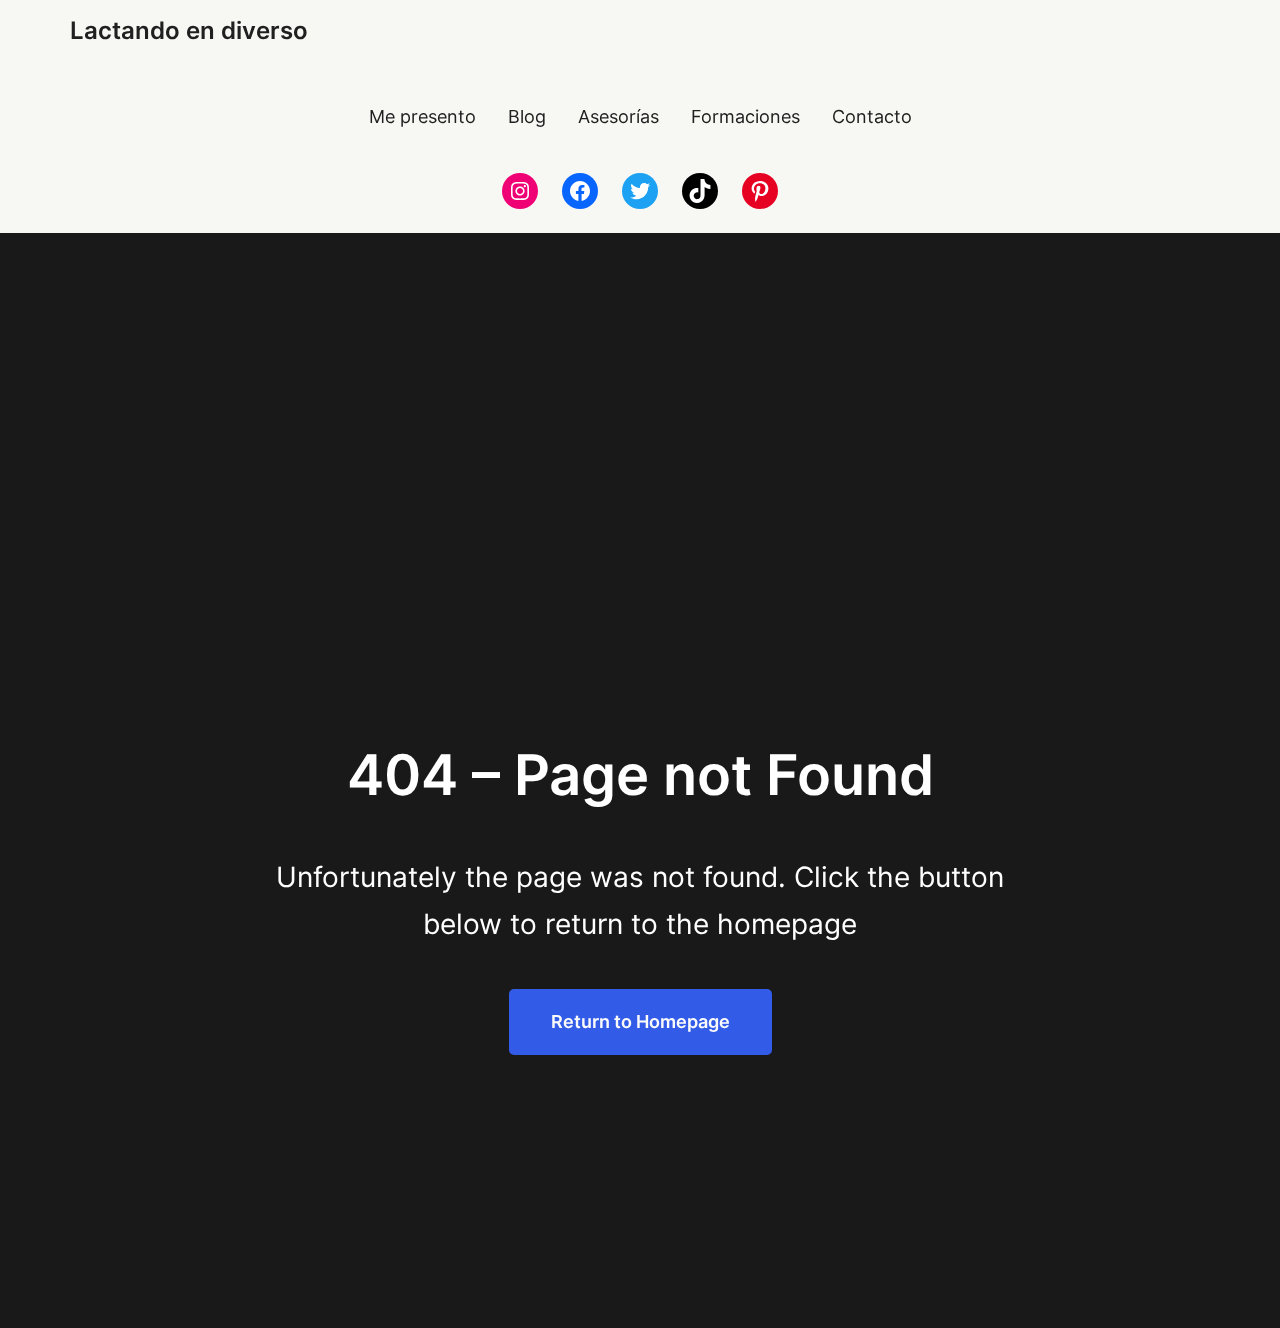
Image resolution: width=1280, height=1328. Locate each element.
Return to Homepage (640, 1021)
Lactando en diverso (189, 30)
